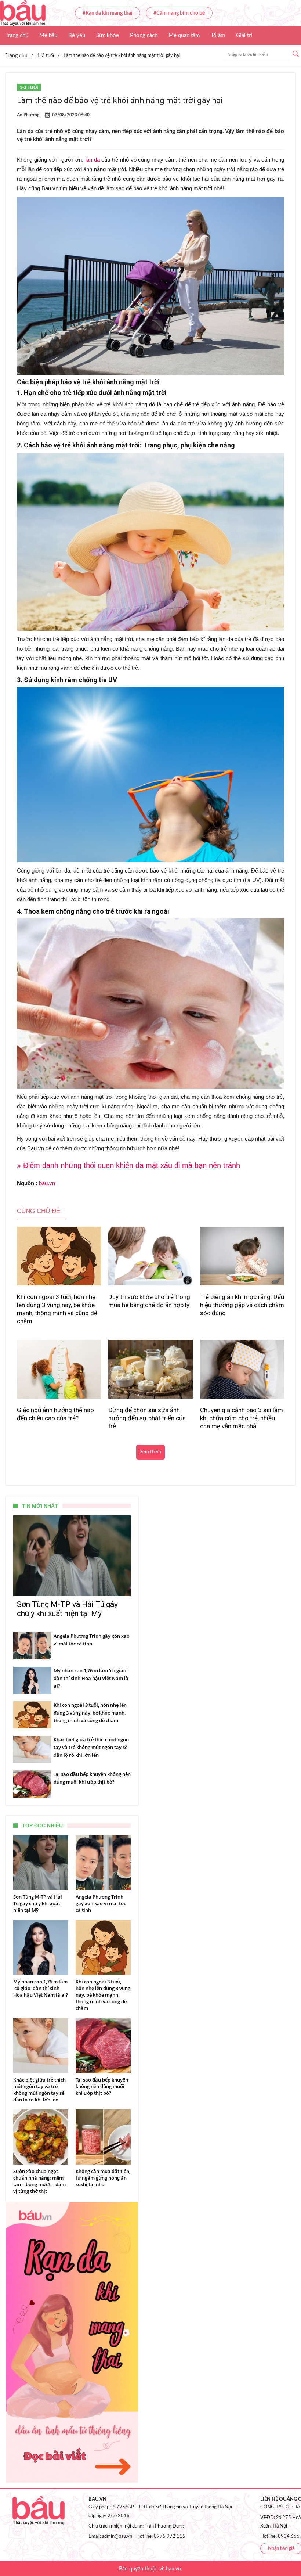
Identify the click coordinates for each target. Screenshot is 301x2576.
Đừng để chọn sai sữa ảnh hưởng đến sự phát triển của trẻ (147, 1418)
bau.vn (47, 1183)
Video (59, 54)
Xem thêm (150, 1452)
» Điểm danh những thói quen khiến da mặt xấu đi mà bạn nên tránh (128, 1165)
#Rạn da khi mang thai (108, 13)
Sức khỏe (108, 35)
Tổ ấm (218, 35)
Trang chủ (17, 35)
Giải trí (244, 35)
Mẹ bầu (48, 35)
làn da (93, 160)
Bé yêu (77, 35)
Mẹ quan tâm (184, 35)
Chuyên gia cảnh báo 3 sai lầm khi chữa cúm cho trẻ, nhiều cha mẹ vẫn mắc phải (242, 1418)
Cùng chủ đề (39, 1211)
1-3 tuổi (29, 87)
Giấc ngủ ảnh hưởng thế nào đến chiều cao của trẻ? (55, 1414)
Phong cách (144, 35)
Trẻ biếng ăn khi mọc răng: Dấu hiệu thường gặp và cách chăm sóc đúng (242, 1305)
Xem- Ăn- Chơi (23, 54)
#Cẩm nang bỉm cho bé (179, 13)
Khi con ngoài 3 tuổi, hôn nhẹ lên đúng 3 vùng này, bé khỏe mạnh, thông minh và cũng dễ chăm (57, 1309)
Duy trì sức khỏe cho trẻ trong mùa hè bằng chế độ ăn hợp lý (149, 1301)
